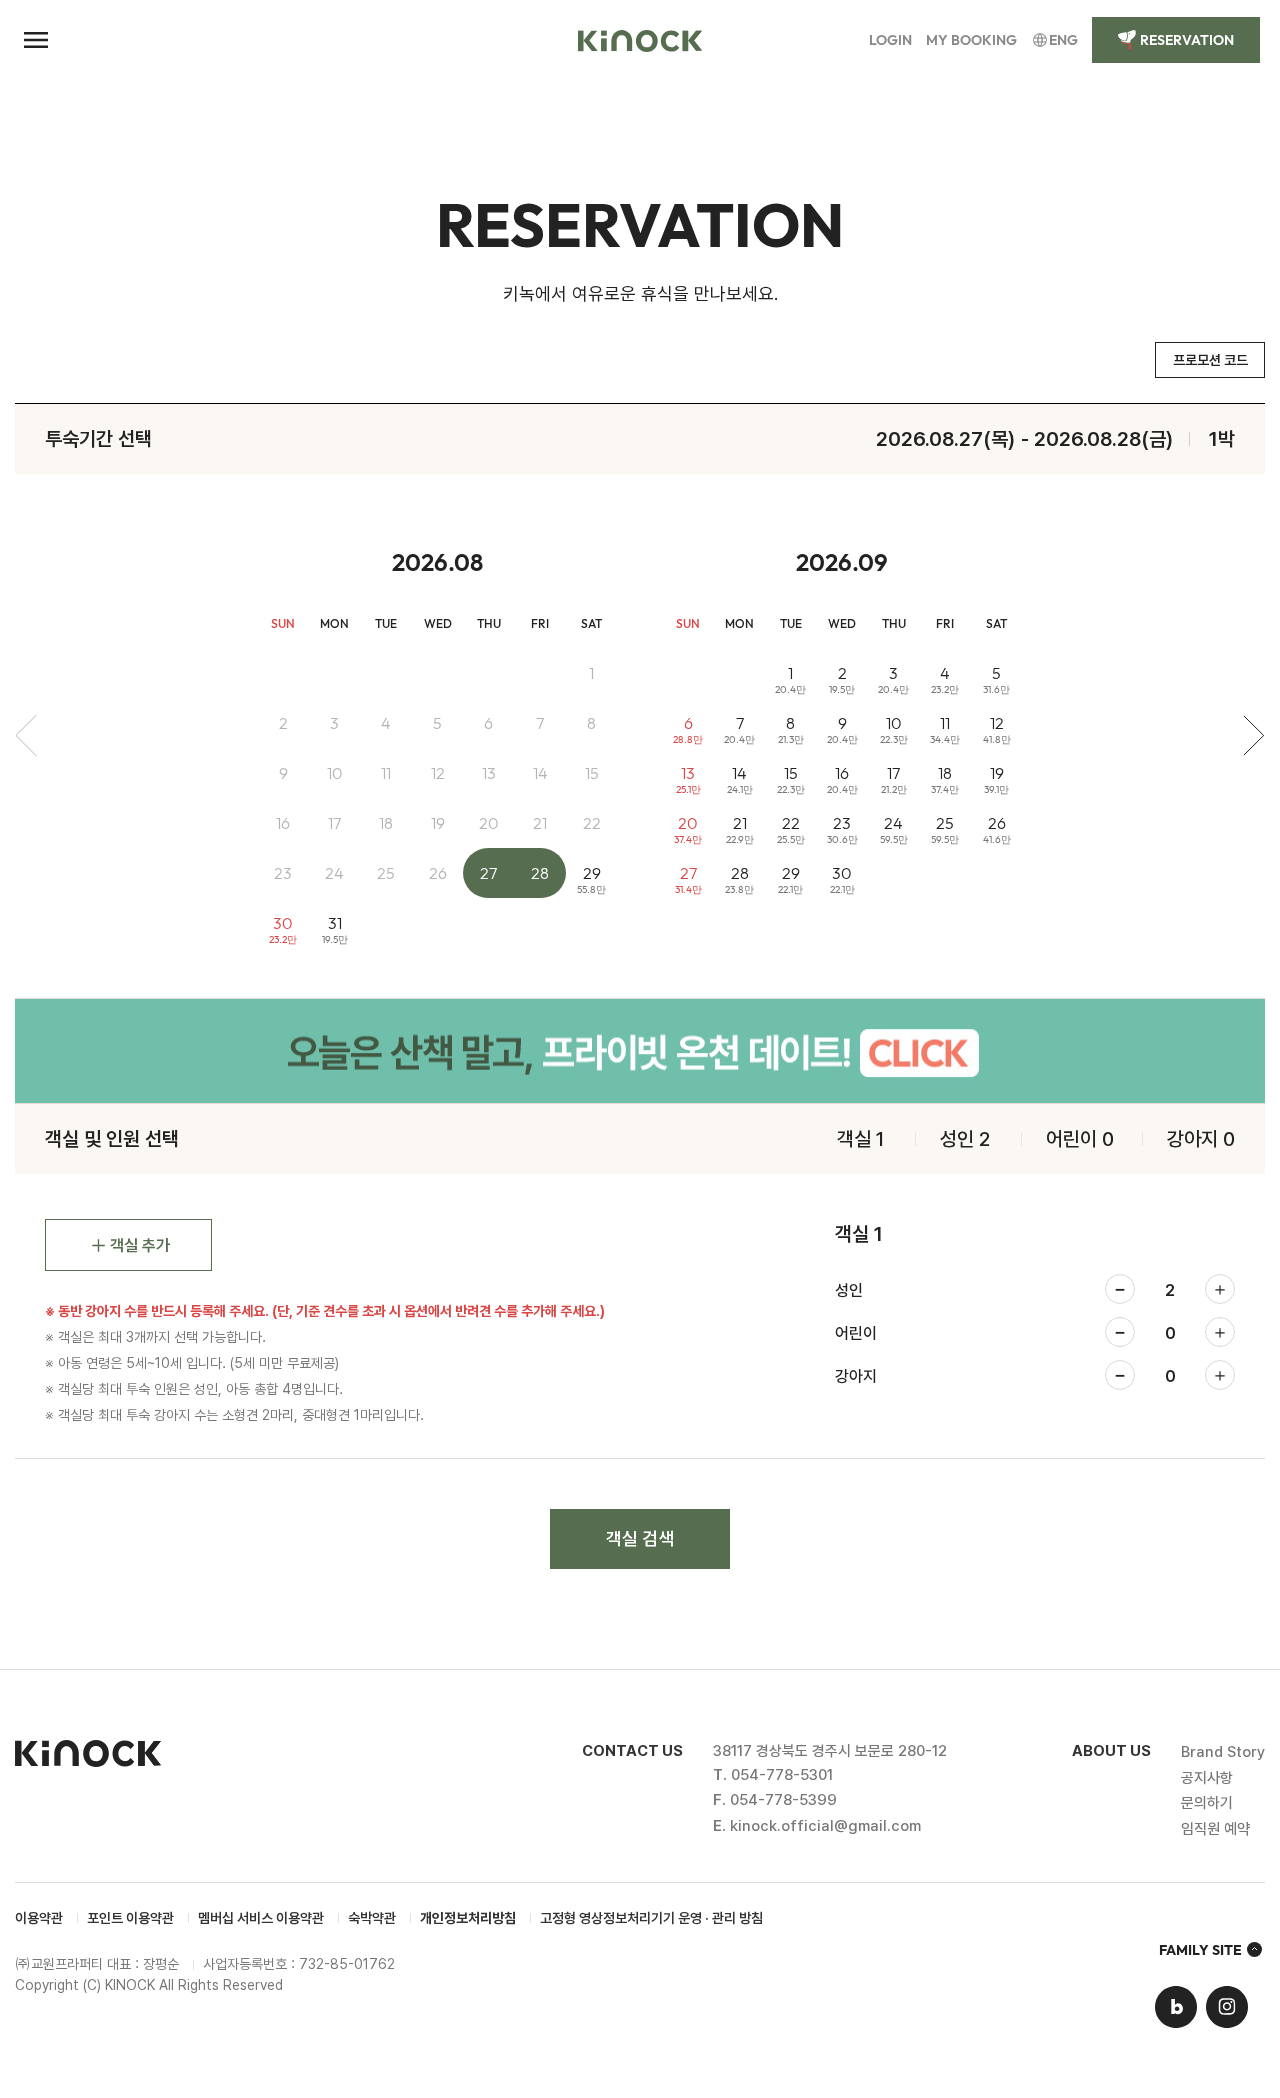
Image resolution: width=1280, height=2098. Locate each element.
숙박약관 (372, 1918)
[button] (1220, 1289)
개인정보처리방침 (468, 1918)
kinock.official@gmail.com (825, 1826)
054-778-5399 (783, 1800)
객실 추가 (140, 1245)
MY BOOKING (971, 40)
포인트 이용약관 (130, 1918)
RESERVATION (1187, 40)
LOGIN (890, 40)
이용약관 (39, 1918)
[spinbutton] (1170, 1291)
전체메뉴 (36, 40)
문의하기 (1207, 1803)
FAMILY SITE (1200, 1949)
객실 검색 (640, 1538)
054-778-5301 (782, 1775)
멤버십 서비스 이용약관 (261, 1918)
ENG (1063, 40)
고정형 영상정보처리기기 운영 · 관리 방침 (651, 1918)
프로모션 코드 (1210, 360)
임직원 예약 (1215, 1829)
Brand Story (1223, 1752)
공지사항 (1207, 1778)
